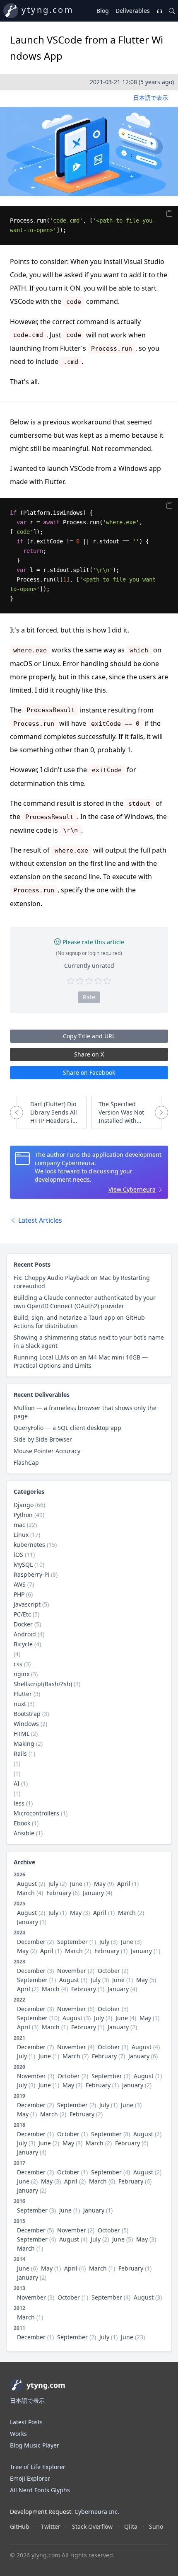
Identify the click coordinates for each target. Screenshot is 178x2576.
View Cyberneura (132, 1189)
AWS (20, 1584)
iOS (18, 1555)
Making (24, 1744)
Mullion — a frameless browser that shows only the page (85, 1412)
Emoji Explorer (30, 2478)
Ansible (24, 1833)
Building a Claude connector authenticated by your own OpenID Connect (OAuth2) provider (85, 1302)
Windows (26, 1724)
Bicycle (23, 1644)
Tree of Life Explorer (38, 2467)
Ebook (22, 1823)
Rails (20, 1753)
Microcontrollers (36, 1813)
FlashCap (26, 1462)
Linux (21, 1535)
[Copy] (170, 213)
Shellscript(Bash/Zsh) (43, 1684)
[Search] (172, 11)
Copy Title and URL (89, 1036)
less (19, 1803)
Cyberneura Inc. (97, 2512)
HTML (22, 1734)
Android (25, 1634)
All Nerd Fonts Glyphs (40, 2490)
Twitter (51, 2526)
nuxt (20, 1704)
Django (24, 1505)
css (18, 1664)
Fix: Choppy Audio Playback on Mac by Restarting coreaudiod (82, 1282)
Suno (156, 2526)
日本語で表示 (151, 98)
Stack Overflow (92, 2526)
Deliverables (133, 11)
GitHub (20, 2526)
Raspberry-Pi (31, 1574)
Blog (103, 11)
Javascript (27, 1604)
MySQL (23, 1564)
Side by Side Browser (43, 1439)
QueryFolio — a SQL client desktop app (67, 1428)
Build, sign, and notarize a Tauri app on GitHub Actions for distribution (79, 1322)
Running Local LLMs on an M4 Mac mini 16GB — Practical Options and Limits (81, 1361)
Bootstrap (27, 1714)
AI (17, 1783)
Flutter (23, 1694)
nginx (22, 1674)
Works (18, 2434)
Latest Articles (39, 1220)
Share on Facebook (89, 1072)
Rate (89, 997)
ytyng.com (48, 10)
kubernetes (29, 1545)
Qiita (131, 2526)
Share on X (89, 1054)
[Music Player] (159, 11)
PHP (19, 1594)
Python (23, 1515)
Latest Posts (26, 2422)
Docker (23, 1624)
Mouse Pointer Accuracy (47, 1451)
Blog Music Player (35, 2445)
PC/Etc (22, 1614)
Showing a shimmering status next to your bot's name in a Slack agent (89, 1341)
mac (19, 1525)
